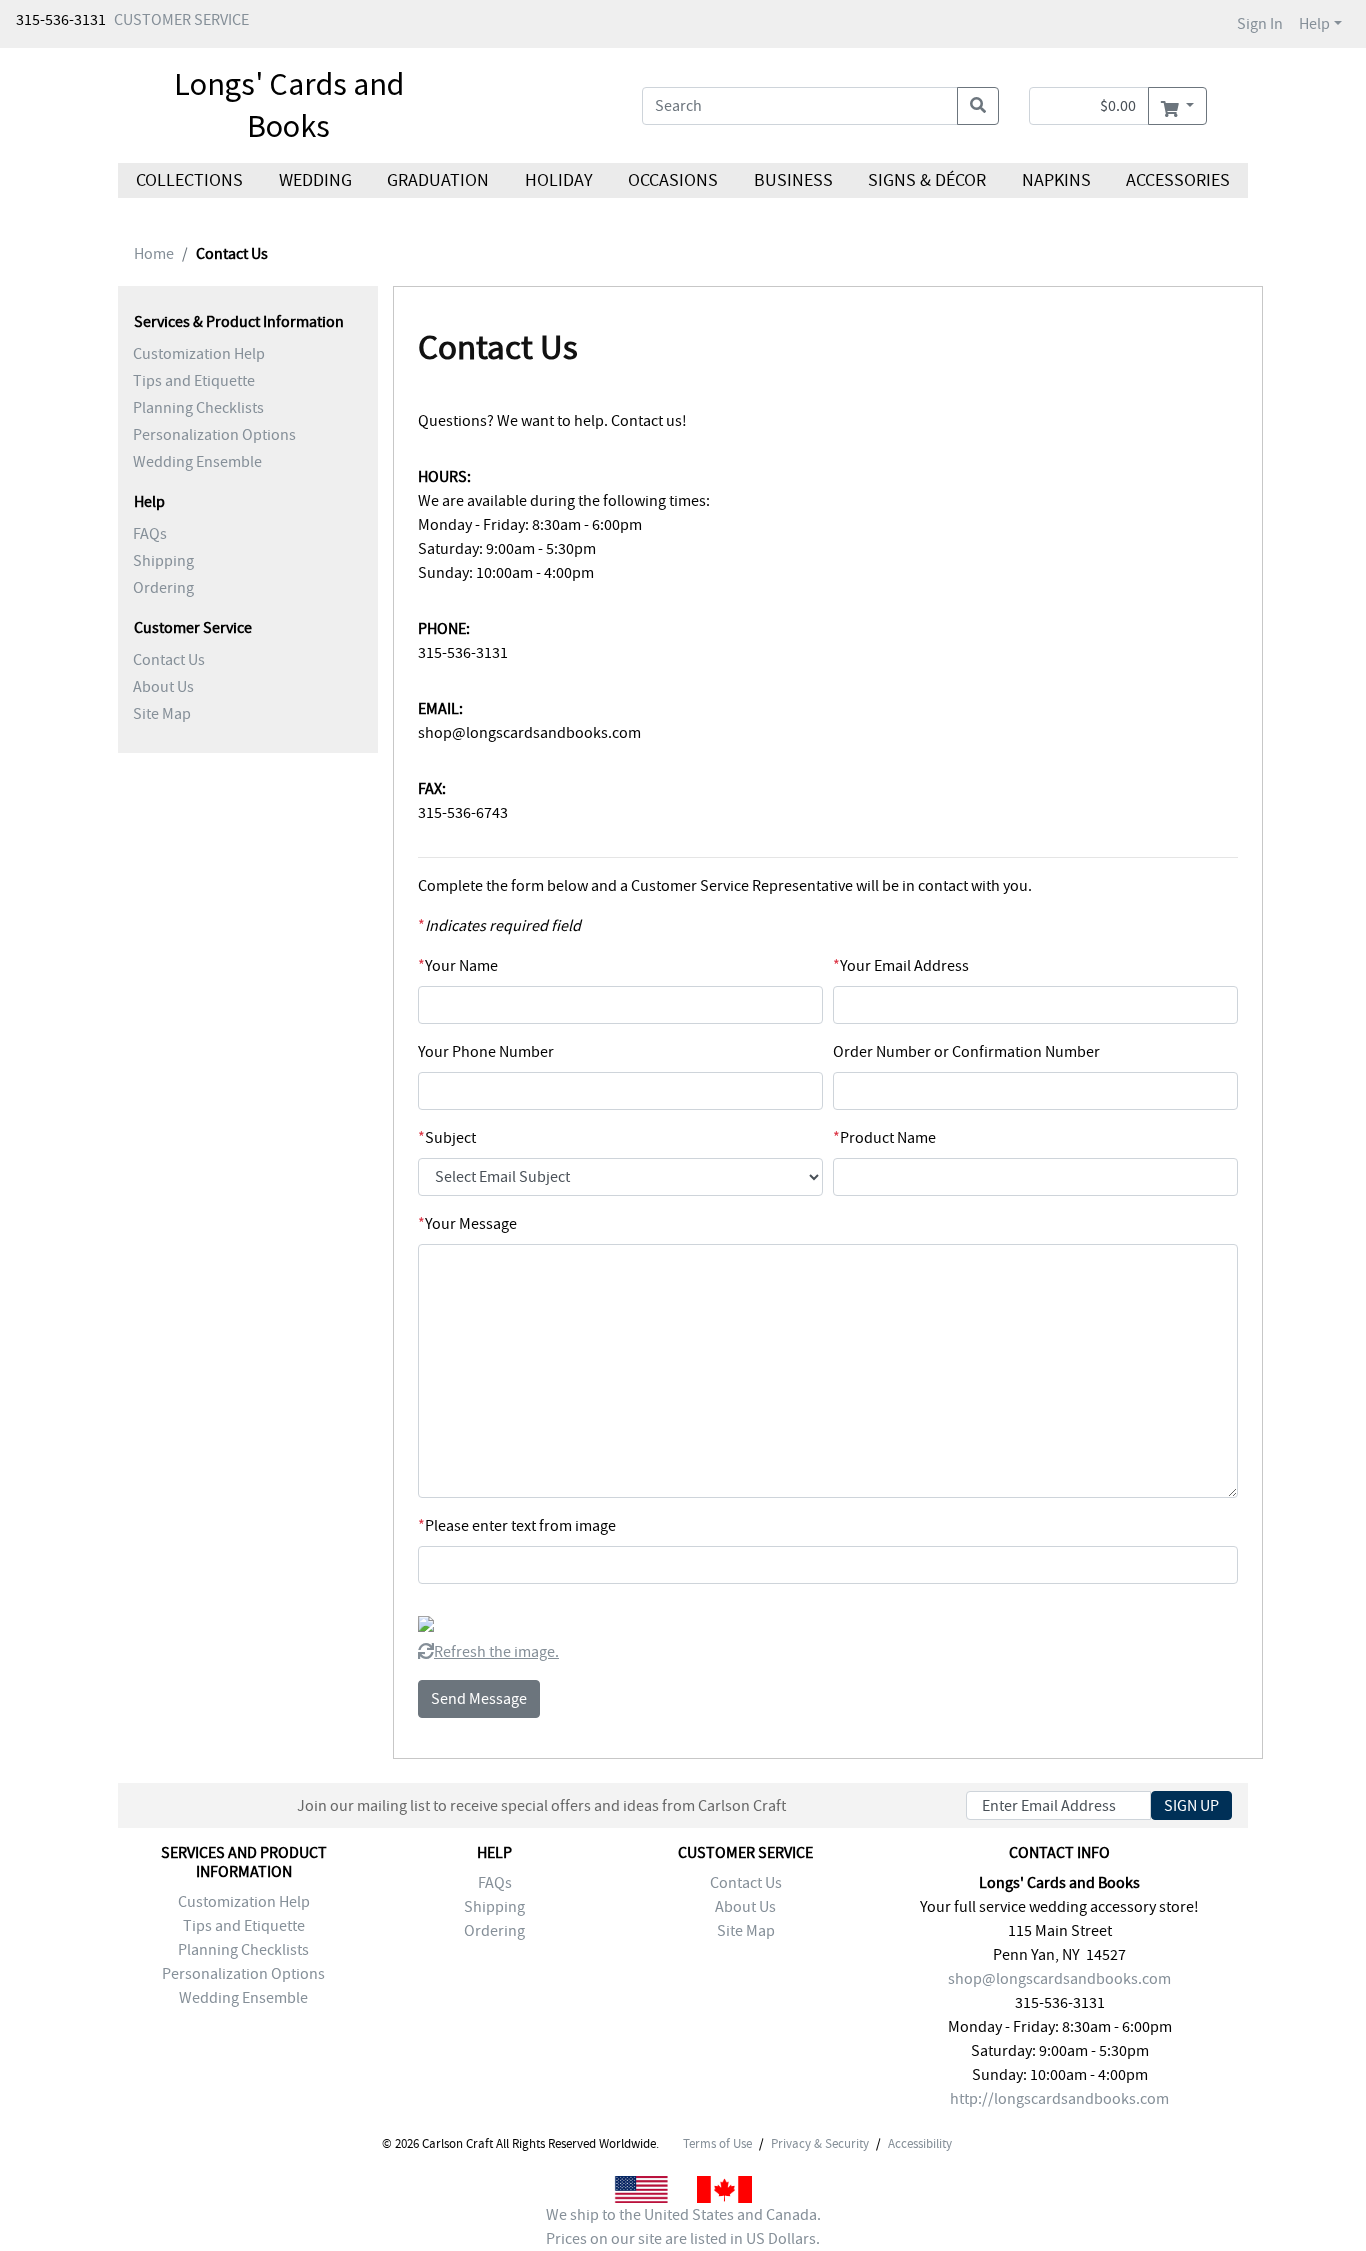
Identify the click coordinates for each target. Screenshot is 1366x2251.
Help (1314, 24)
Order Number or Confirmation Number (966, 1052)
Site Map (162, 714)
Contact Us (169, 660)
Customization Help (199, 354)
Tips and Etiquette (194, 381)
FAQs (150, 534)
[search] (978, 106)
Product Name (884, 1138)
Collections (189, 180)
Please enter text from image (517, 1526)
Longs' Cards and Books (289, 105)
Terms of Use (717, 2144)
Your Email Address (901, 966)
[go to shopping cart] (1177, 106)
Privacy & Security (820, 2144)
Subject (447, 1138)
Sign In (1260, 24)
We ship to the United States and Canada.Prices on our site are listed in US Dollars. (683, 2227)
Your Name (458, 966)
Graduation (438, 180)
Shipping (163, 561)
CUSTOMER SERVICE (181, 20)
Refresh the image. (496, 1652)
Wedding (314, 180)
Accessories (1178, 180)
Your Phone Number (486, 1052)
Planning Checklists (198, 408)
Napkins (1056, 180)
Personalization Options (214, 435)
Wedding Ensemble (197, 462)
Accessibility (920, 2144)
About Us (163, 687)
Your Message (467, 1224)
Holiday (558, 180)
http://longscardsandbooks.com (1059, 2099)
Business (793, 180)
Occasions (673, 180)
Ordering (163, 588)
